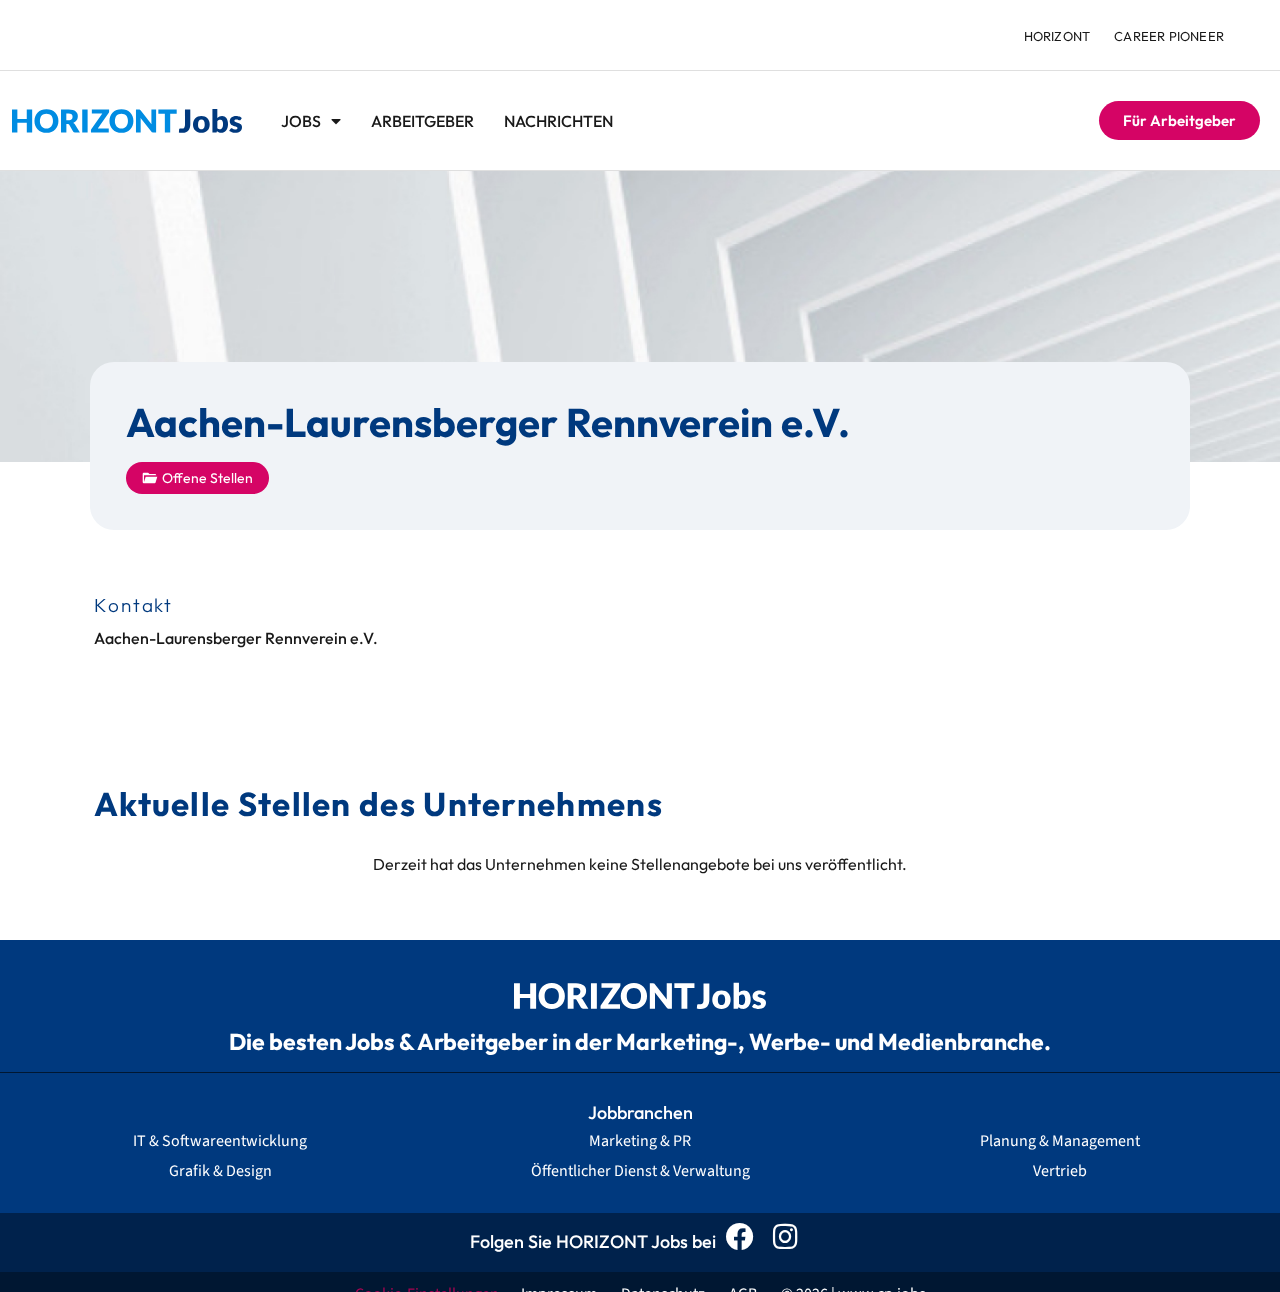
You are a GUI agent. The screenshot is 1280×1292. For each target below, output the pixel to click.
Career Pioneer (1169, 36)
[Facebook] (745, 1242)
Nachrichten (558, 121)
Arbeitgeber (422, 121)
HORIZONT (1057, 36)
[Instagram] (790, 1242)
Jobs (301, 121)
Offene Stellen (207, 478)
